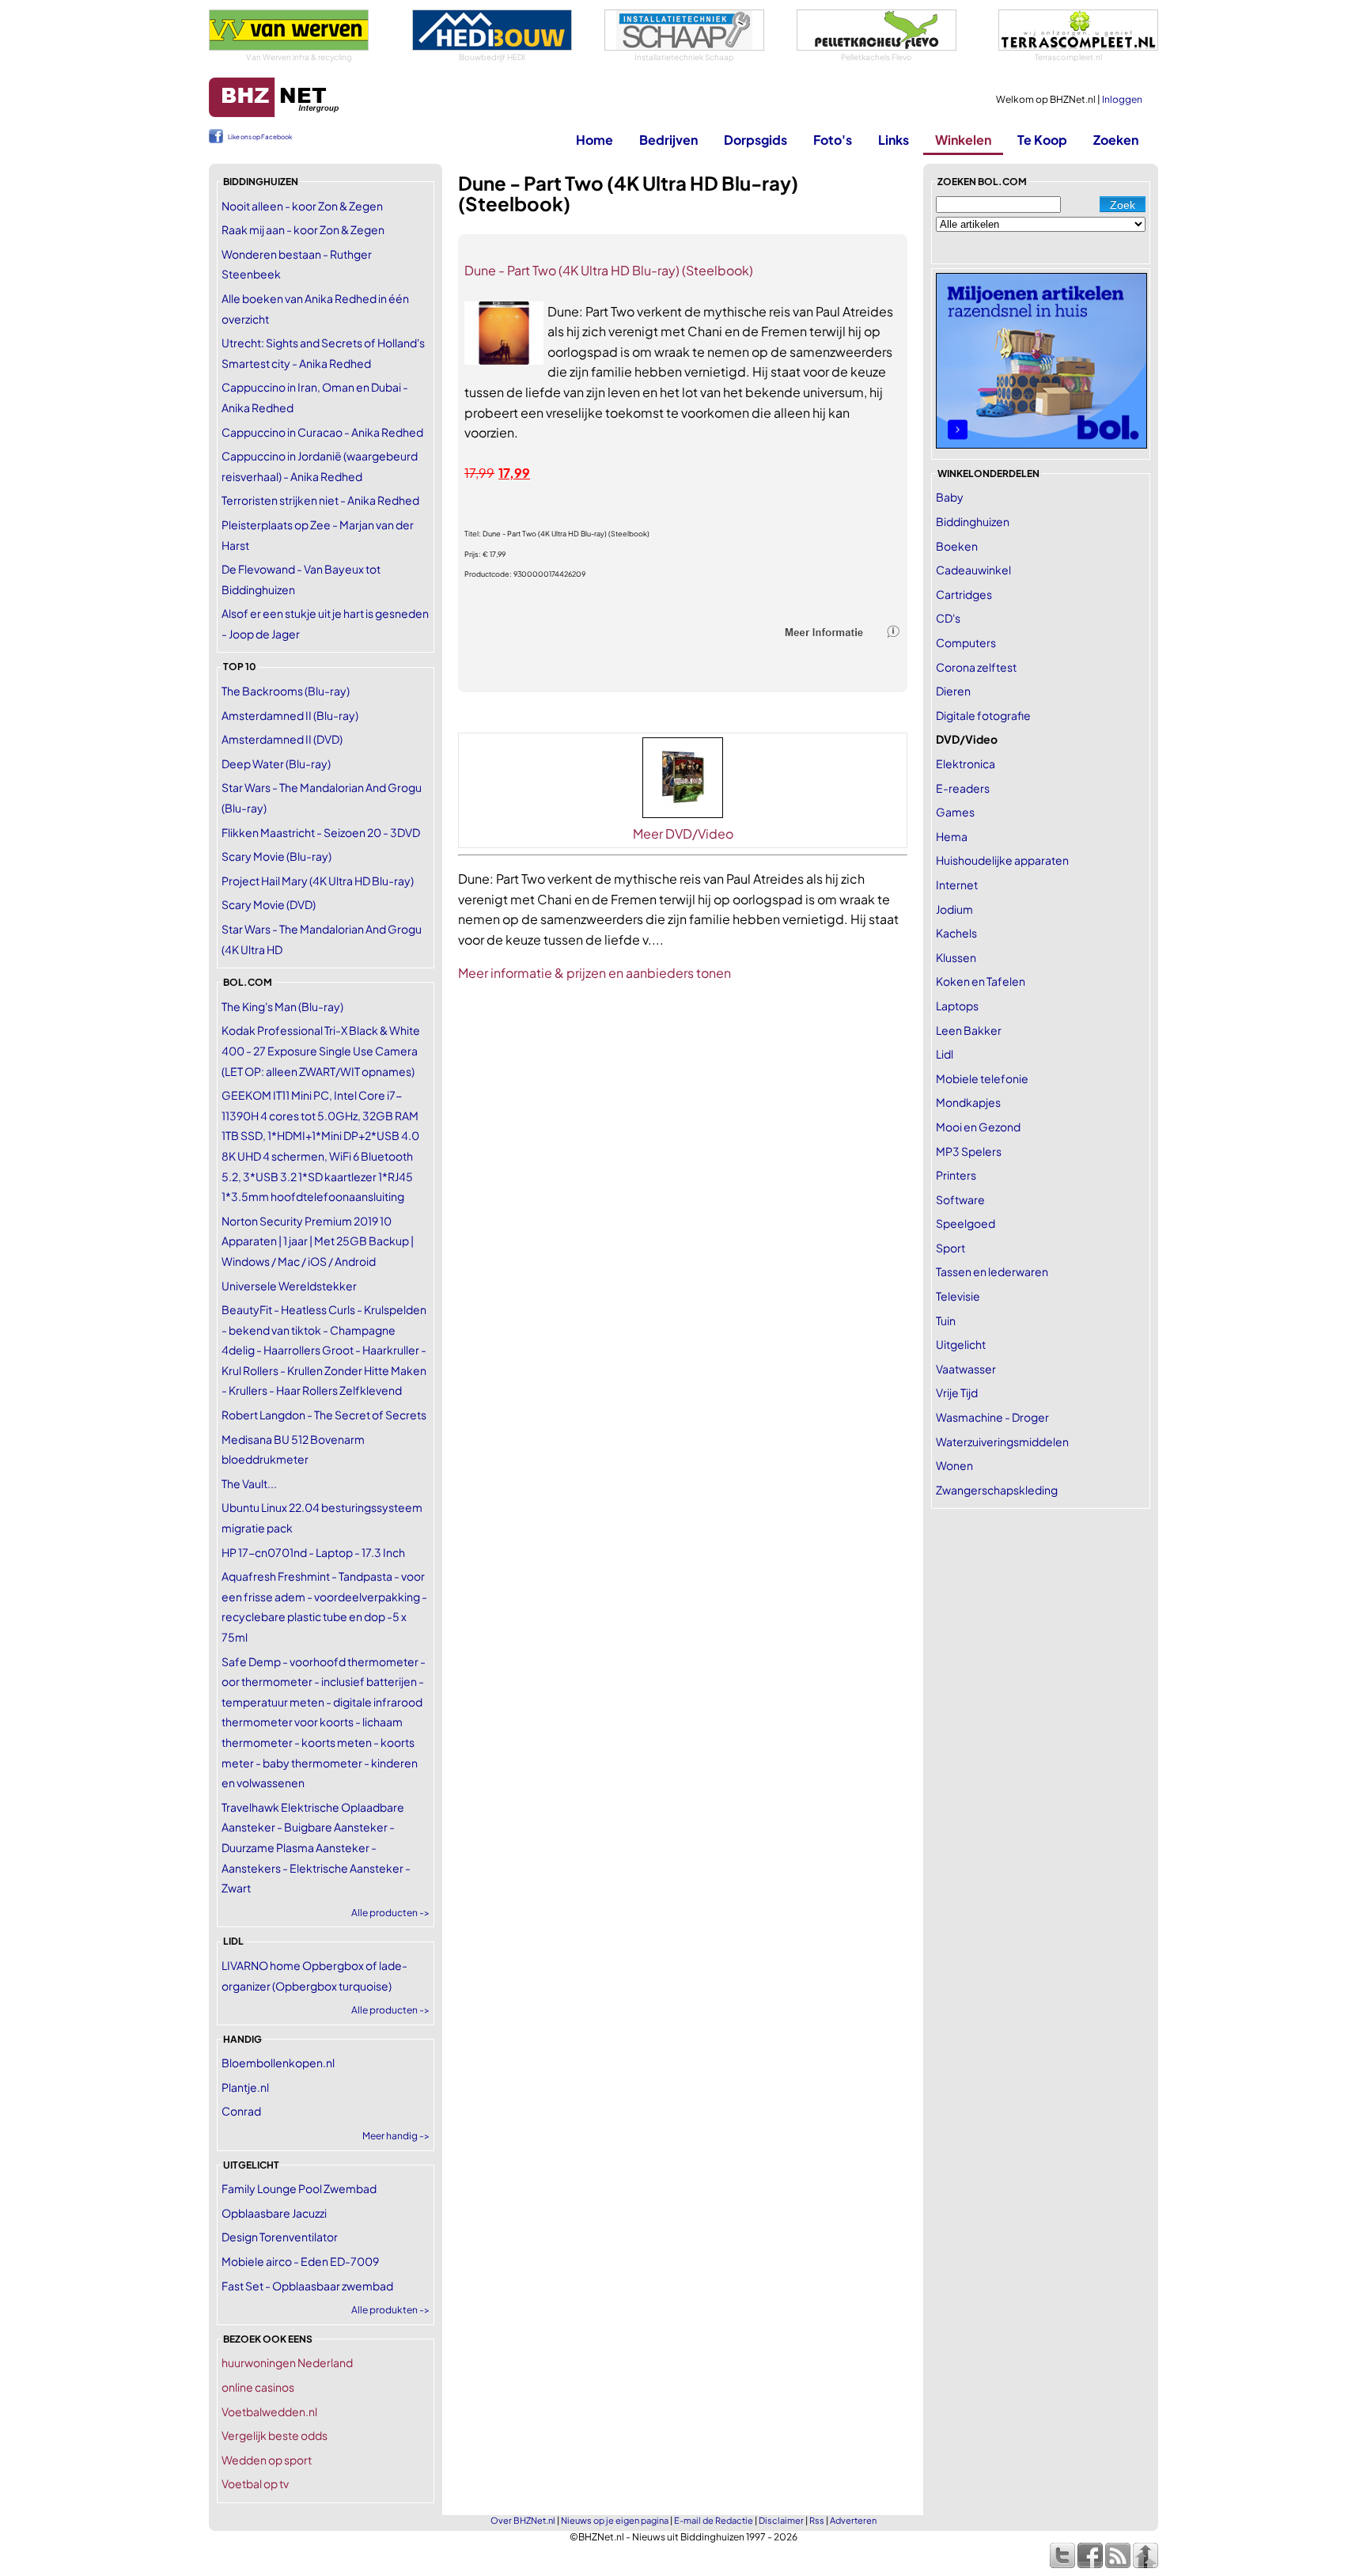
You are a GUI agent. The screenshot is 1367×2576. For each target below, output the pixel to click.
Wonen (954, 1465)
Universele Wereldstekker (289, 1286)
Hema (952, 836)
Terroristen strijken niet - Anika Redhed (320, 500)
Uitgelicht (961, 1344)
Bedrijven (668, 140)
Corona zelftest (976, 667)
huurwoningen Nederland (287, 2362)
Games (955, 812)
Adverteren (853, 2520)
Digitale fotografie (983, 715)
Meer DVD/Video (683, 833)
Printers (956, 1175)
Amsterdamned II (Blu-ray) (290, 715)
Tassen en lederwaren (992, 1271)
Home (595, 140)
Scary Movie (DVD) (269, 904)
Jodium (954, 909)
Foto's (833, 140)
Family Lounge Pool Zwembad (299, 2188)
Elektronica (966, 763)
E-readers (963, 788)
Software (960, 1199)
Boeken (957, 546)
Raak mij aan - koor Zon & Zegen (303, 229)
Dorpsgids (755, 140)
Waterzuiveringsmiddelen (1002, 1441)
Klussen (956, 957)
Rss (817, 2520)
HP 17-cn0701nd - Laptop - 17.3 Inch (313, 1552)
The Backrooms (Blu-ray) (286, 691)
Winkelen (963, 140)
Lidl (945, 1054)
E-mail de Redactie (714, 2520)
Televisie (958, 1296)
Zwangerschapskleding (997, 1490)
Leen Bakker (969, 1030)
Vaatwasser (966, 1369)
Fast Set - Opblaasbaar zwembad (307, 2286)
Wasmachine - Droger (992, 1417)
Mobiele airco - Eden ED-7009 (300, 2261)
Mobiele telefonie (982, 1078)
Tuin (946, 1320)
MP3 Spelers (969, 1151)
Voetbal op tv (255, 2483)
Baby (950, 497)
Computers (966, 642)
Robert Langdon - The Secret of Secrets (324, 1415)
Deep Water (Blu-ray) (276, 763)
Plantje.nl (245, 2087)
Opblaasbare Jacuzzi (274, 2213)
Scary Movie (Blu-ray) (276, 856)
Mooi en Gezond (978, 1127)
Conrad (241, 2111)
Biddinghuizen (973, 521)
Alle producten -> (390, 1913)
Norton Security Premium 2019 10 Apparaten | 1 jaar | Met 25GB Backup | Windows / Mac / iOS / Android (318, 1241)
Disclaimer (781, 2520)
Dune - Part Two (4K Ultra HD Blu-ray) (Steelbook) (609, 270)
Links (894, 140)
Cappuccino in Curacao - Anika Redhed (322, 432)
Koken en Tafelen (981, 981)
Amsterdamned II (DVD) (282, 739)
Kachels (956, 933)
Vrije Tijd (957, 1392)
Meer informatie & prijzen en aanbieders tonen (595, 973)
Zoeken (1116, 140)
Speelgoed (966, 1223)
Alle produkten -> (390, 2310)
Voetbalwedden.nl (269, 2411)
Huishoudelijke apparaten (1002, 860)
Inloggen (1122, 99)
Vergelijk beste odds (275, 2435)
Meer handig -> (396, 2136)
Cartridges (964, 594)
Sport (950, 1248)
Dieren (953, 691)
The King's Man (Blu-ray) (282, 1006)
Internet (957, 885)
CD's (948, 618)
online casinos (258, 2387)
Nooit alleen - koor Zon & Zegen (302, 206)
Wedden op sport (267, 2460)
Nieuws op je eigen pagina (615, 2520)
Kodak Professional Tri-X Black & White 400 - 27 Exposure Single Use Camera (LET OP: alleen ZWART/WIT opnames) (321, 1050)
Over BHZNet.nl (523, 2520)
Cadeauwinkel (973, 570)
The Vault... (249, 1483)
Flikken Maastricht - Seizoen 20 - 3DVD (321, 832)
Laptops (957, 1006)
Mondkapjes (968, 1102)
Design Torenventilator (280, 2237)
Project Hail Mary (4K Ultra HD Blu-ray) (318, 881)
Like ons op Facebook (260, 137)
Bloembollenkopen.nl (278, 2063)
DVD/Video (967, 739)
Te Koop (1042, 140)
